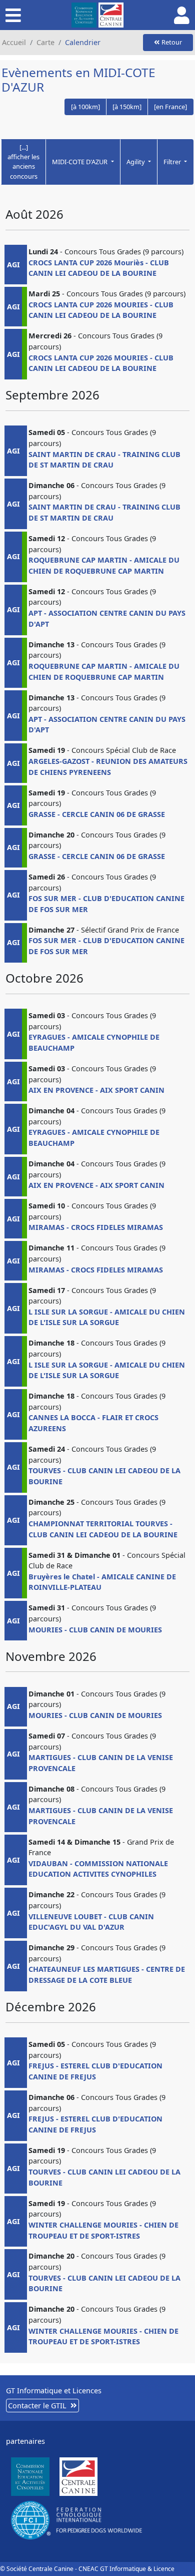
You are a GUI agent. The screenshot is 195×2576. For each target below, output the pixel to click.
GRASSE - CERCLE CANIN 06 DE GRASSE (97, 814)
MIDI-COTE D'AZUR (80, 162)
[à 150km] (127, 107)
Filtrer (173, 162)
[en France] (170, 107)
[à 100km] (85, 107)
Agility (136, 162)
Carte (45, 42)
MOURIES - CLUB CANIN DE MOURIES (95, 1630)
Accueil (14, 42)
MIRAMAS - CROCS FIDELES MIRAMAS (96, 1227)
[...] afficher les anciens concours (23, 162)
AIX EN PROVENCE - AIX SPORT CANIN (96, 1090)
